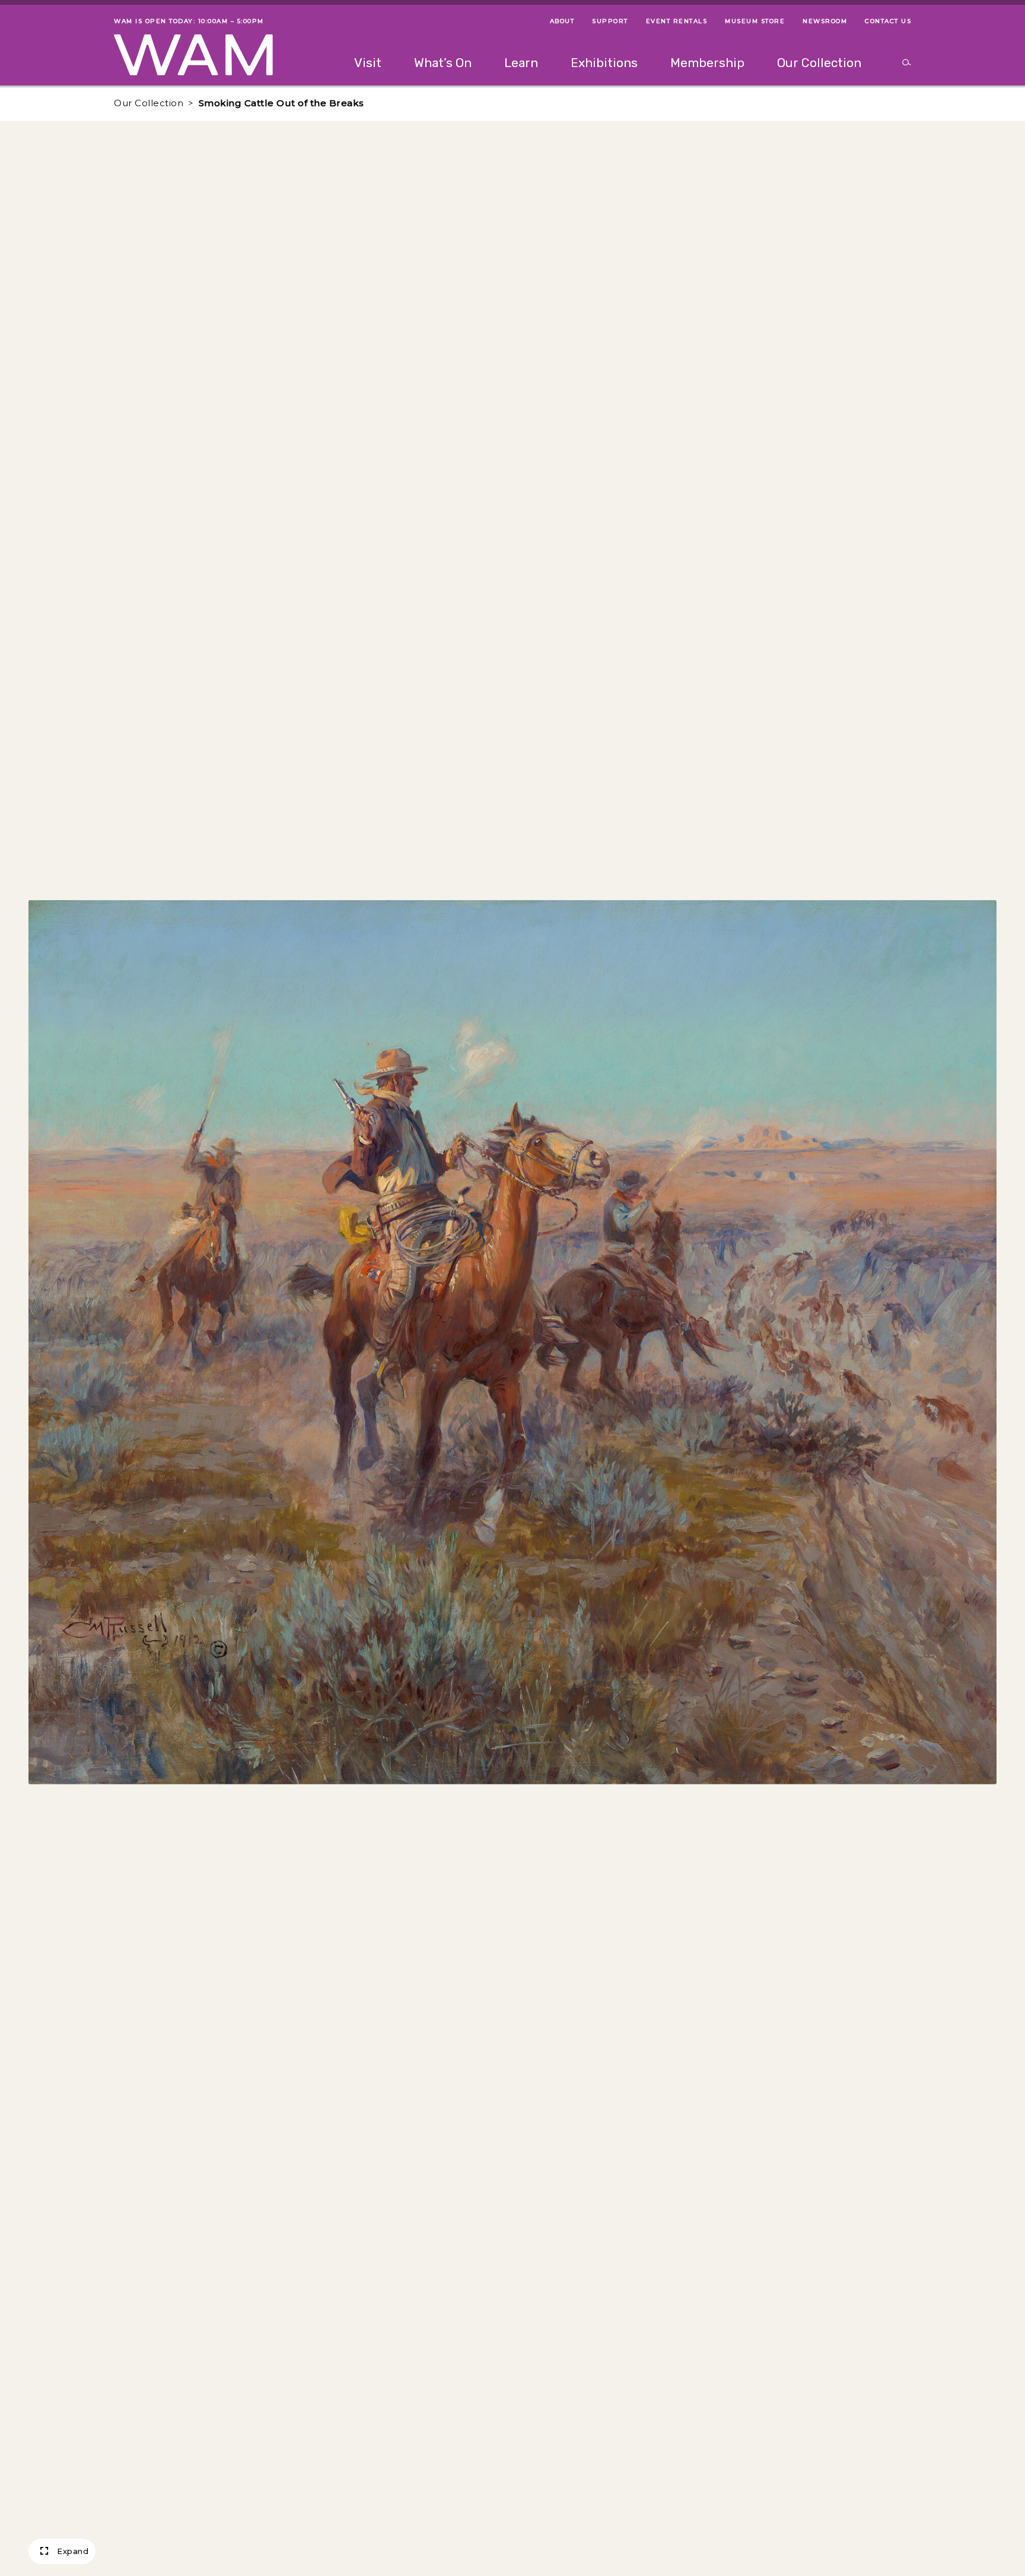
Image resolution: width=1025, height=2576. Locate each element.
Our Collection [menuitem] (819, 63)
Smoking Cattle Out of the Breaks (281, 103)
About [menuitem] (562, 21)
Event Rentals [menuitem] (677, 21)
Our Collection (149, 103)
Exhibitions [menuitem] (604, 63)
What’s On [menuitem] (443, 63)
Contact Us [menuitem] (888, 21)
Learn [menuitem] (521, 63)
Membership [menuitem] (707, 63)
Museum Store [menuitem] (755, 21)
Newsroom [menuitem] (825, 21)
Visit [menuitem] (368, 63)
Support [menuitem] (610, 21)
